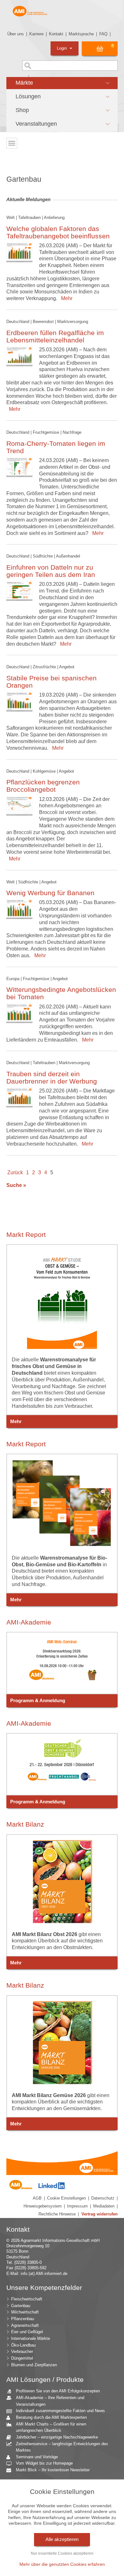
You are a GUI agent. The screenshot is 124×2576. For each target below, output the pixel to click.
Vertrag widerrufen (100, 2214)
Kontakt (56, 34)
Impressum (77, 2206)
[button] (62, 83)
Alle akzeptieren (62, 2539)
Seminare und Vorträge (37, 2457)
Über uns (16, 34)
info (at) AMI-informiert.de (44, 2274)
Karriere (36, 34)
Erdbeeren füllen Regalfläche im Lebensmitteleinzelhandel (55, 336)
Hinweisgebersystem (43, 2206)
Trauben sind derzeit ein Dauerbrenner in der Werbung (52, 1077)
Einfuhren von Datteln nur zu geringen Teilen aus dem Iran (51, 571)
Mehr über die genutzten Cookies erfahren (62, 2564)
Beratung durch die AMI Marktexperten (51, 2417)
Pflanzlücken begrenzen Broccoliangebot (43, 786)
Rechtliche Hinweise (57, 2214)
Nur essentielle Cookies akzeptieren (62, 2553)
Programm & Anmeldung (38, 1701)
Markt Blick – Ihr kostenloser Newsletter (53, 2470)
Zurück (15, 1172)
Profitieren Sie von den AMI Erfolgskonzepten (58, 2391)
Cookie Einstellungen (66, 2198)
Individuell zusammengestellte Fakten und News (60, 2411)
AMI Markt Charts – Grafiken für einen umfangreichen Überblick (51, 2427)
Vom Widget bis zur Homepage (44, 2463)
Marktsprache (81, 34)
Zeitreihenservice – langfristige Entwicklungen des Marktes (62, 2447)
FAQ (103, 34)
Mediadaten (104, 2206)
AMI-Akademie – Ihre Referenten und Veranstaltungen (50, 2401)
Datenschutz (103, 2198)
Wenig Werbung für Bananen (50, 893)
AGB (37, 2198)
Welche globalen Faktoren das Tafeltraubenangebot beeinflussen (58, 232)
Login (62, 48)
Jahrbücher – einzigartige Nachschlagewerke (57, 2437)
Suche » (16, 1185)
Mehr (65, 298)
